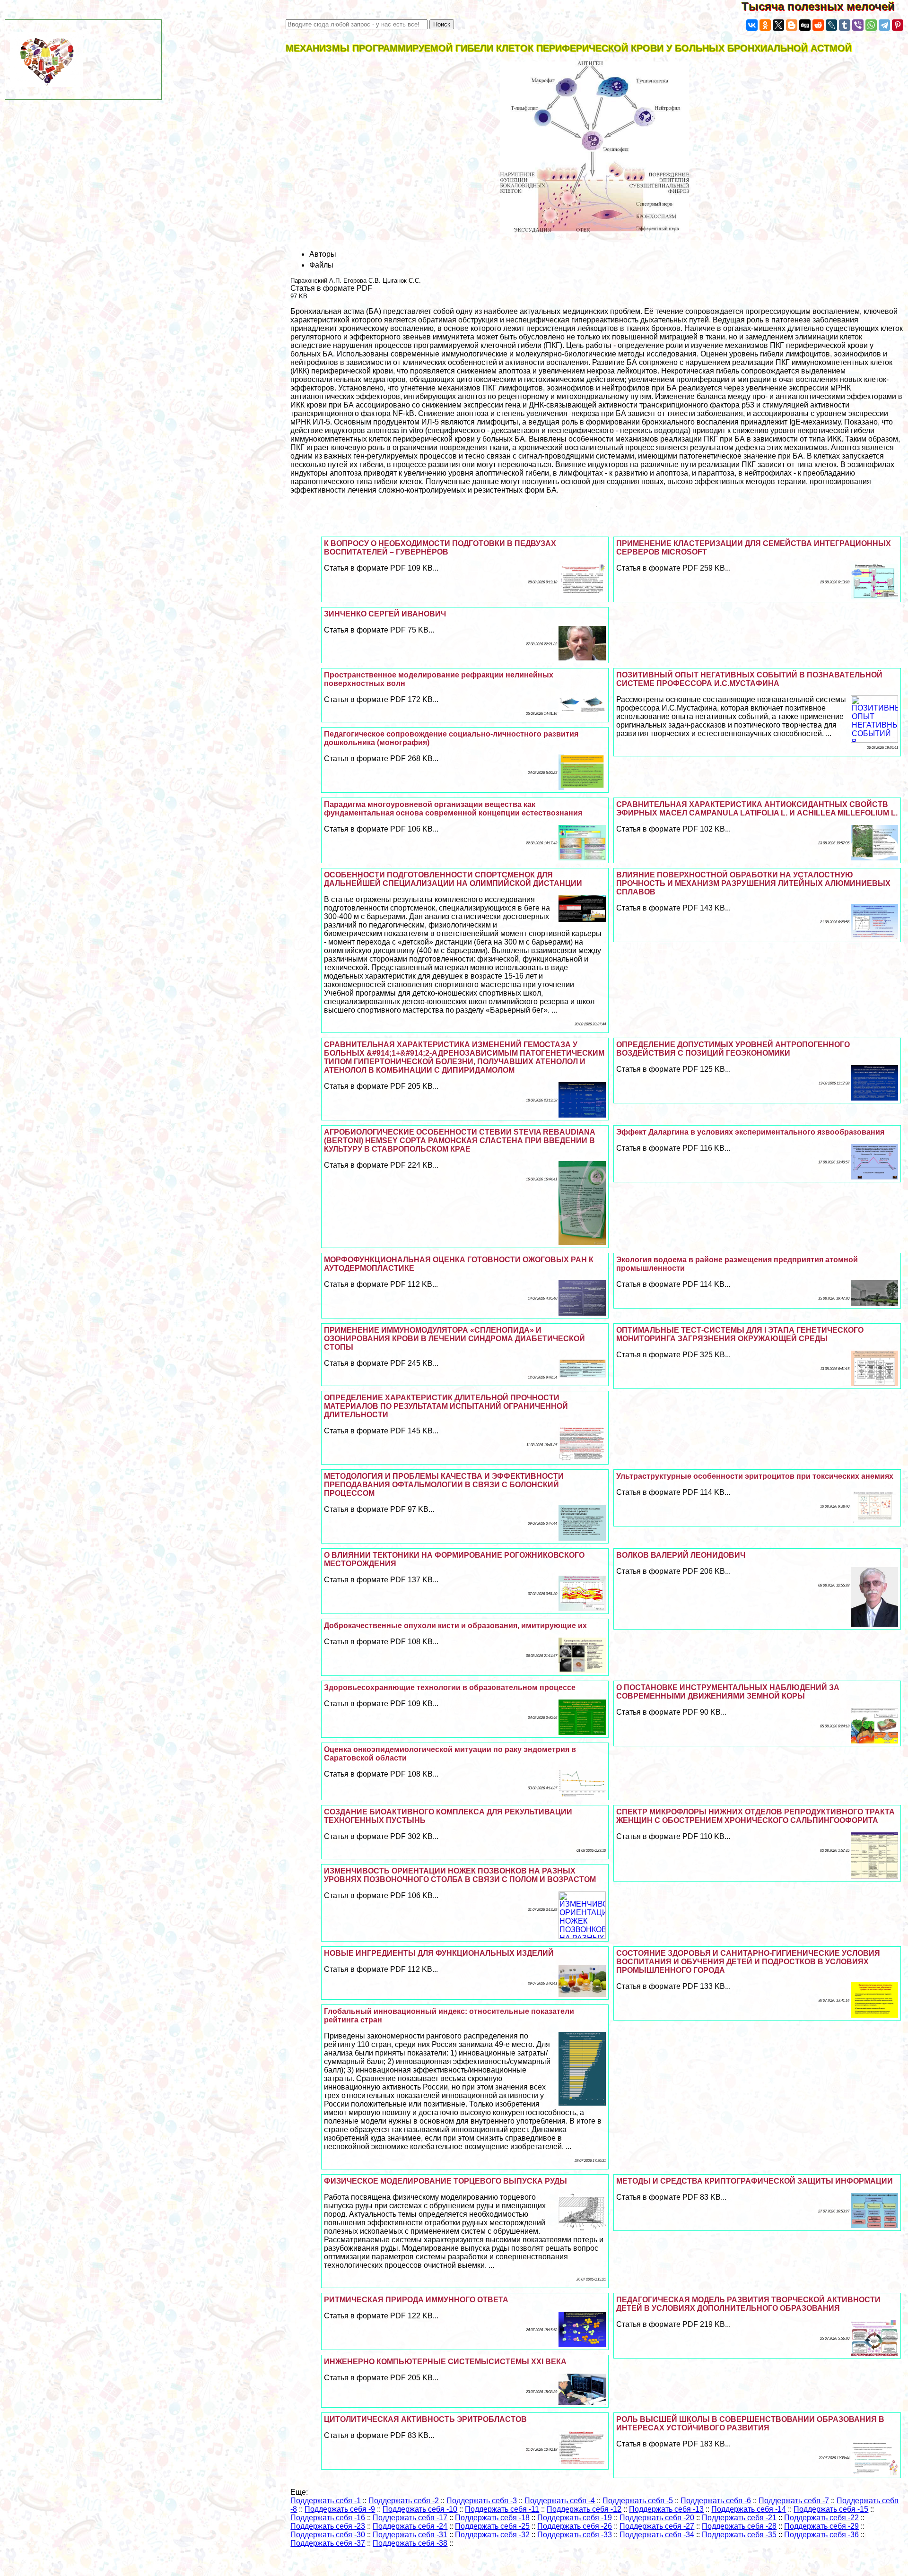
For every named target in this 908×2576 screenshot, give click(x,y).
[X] (778, 25)
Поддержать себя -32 (492, 2535)
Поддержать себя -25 (492, 2526)
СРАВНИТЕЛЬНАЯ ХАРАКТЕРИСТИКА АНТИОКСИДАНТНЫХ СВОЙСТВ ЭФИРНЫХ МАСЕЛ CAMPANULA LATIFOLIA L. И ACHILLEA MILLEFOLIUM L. (757, 809)
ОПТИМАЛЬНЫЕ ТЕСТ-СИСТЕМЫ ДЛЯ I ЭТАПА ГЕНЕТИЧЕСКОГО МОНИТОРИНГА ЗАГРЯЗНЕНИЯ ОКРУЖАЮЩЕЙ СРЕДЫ (740, 1334)
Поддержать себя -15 (831, 2509)
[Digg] (805, 25)
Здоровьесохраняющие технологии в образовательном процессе (450, 1687)
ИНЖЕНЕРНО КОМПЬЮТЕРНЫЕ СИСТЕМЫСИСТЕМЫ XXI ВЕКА (445, 2362)
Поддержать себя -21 (739, 2518)
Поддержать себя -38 (410, 2543)
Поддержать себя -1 (326, 2501)
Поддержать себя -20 (657, 2518)
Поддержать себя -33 (575, 2535)
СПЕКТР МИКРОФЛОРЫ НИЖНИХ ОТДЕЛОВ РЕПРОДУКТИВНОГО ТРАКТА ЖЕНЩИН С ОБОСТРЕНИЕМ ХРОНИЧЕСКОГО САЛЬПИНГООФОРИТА (755, 1816)
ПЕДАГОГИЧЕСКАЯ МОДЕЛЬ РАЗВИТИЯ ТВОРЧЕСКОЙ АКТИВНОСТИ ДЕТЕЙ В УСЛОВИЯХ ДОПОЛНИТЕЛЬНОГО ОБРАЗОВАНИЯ (748, 2304)
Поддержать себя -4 (560, 2501)
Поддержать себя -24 (410, 2526)
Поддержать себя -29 (821, 2526)
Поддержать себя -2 (404, 2501)
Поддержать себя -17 (410, 2518)
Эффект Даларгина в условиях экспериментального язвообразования (750, 1132)
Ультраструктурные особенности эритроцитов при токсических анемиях (755, 1476)
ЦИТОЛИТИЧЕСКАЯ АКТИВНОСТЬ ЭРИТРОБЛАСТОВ (425, 2419)
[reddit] (818, 25)
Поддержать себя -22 (821, 2518)
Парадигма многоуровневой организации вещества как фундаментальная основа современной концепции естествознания (453, 809)
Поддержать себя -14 (749, 2509)
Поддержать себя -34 (657, 2535)
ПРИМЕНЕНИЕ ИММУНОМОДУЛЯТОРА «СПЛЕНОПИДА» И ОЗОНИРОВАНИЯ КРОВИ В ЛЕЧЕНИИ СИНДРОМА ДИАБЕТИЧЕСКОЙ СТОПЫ (454, 1339)
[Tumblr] (845, 25)
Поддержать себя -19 (575, 2518)
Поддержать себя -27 (657, 2526)
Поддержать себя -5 (638, 2501)
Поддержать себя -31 (410, 2535)
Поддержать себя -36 (821, 2535)
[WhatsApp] (871, 25)
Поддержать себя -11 (502, 2509)
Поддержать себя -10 (420, 2509)
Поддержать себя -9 (340, 2509)
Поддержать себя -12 (584, 2509)
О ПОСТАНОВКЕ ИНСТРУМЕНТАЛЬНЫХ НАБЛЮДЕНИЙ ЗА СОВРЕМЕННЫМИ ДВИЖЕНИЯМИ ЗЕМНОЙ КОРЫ (728, 1692)
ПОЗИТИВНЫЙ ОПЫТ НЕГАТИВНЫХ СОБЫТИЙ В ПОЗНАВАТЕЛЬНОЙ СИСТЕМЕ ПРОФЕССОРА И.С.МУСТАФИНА (749, 679)
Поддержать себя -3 (482, 2501)
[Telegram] (884, 25)
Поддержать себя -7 (794, 2501)
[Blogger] (792, 25)
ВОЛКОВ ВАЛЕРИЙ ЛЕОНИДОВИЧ (681, 1555)
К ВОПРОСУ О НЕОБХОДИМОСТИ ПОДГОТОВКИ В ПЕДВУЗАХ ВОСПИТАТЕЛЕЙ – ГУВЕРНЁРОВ (440, 548)
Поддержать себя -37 (328, 2543)
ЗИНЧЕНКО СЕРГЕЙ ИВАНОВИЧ (385, 614)
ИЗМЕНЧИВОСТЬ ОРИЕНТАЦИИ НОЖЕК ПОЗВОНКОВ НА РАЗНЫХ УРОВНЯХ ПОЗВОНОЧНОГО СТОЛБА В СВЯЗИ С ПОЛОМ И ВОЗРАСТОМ (460, 1875)
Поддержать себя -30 (328, 2535)
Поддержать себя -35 (739, 2535)
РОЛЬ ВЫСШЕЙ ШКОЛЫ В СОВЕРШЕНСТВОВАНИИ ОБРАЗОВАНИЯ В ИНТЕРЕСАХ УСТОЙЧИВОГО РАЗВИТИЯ (750, 2424)
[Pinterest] (898, 25)
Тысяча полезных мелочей (825, 6)
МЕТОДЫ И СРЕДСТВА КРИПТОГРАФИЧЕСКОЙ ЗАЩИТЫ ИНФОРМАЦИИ (755, 2181)
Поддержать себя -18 (492, 2518)
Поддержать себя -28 (739, 2526)
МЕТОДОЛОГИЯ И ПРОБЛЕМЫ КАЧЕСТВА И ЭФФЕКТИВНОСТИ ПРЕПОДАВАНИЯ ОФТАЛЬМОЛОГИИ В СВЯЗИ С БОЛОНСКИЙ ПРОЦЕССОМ (444, 1485)
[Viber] (858, 25)
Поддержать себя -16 (328, 2518)
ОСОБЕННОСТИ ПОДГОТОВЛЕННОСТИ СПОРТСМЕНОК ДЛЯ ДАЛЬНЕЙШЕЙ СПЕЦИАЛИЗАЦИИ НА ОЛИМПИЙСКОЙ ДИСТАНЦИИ (453, 879)
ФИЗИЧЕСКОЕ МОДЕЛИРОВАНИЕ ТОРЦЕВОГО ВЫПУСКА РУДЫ (445, 2181)
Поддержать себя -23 (328, 2526)
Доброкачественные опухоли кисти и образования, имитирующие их (455, 1626)
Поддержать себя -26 (575, 2526)
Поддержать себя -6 (716, 2501)
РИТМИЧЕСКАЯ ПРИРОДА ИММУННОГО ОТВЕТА (416, 2300)
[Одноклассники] (765, 25)
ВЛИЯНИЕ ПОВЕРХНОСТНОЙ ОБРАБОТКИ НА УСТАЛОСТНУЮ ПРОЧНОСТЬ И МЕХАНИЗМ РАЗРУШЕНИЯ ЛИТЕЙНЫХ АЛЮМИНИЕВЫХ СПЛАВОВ (753, 883)
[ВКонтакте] (752, 25)
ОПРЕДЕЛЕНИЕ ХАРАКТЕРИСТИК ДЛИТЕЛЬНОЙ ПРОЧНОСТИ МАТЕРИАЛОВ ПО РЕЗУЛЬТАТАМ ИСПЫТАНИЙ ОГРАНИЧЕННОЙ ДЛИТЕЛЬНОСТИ (446, 1406)
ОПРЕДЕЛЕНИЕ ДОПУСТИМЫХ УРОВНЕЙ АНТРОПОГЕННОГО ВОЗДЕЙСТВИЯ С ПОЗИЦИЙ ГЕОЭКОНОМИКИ (733, 1049)
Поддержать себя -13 (666, 2509)
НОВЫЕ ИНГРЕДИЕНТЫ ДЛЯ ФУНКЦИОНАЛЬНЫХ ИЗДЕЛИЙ (439, 1953)
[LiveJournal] (831, 25)
